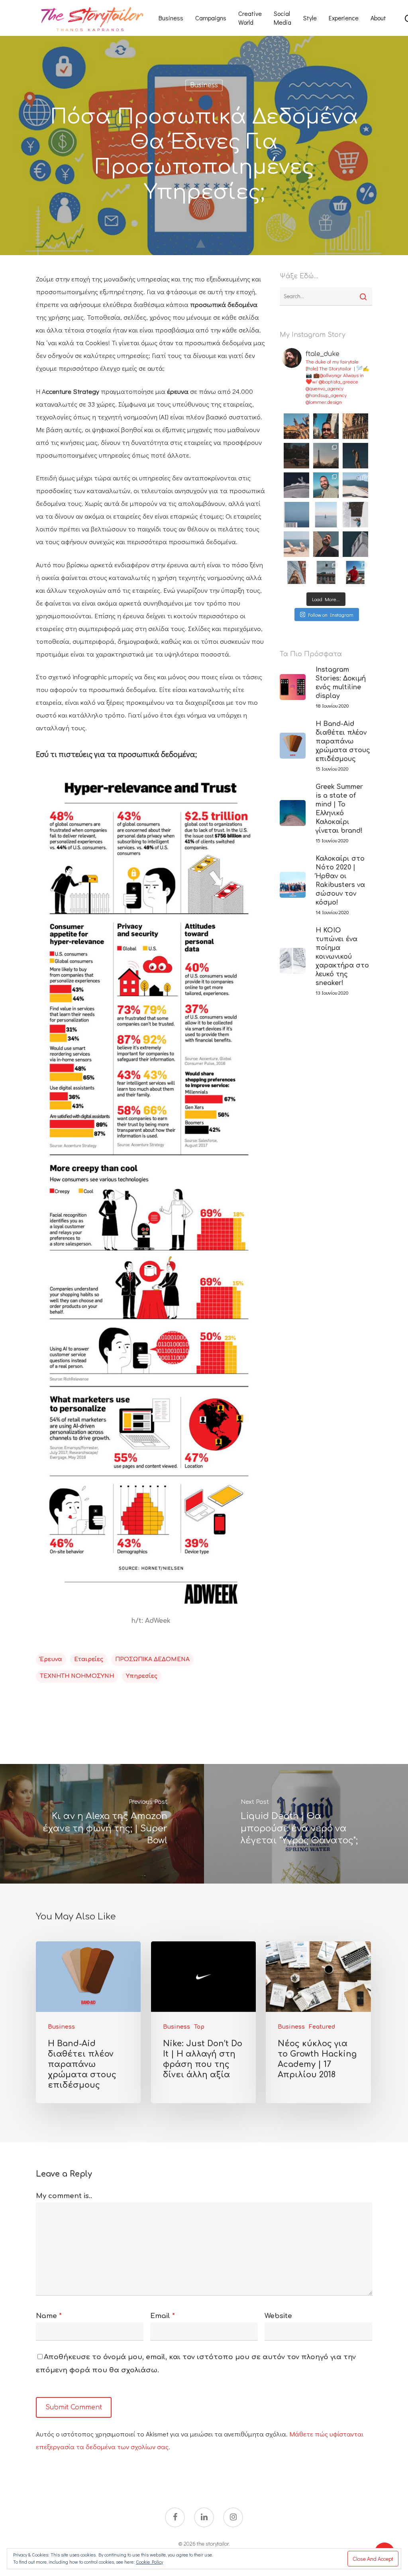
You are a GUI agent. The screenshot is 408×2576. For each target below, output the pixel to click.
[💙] (296, 485)
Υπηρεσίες (142, 1676)
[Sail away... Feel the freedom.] (326, 515)
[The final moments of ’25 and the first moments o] (296, 426)
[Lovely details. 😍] (355, 515)
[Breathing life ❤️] (296, 574)
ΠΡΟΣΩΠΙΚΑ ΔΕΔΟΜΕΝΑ (152, 1659)
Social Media (282, 18)
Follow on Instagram (331, 615)
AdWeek (158, 1621)
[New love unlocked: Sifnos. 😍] (355, 544)
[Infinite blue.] (296, 515)
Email (163, 2316)
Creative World (250, 18)
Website (278, 2316)
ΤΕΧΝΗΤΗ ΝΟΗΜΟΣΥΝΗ (77, 1676)
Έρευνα (51, 1659)
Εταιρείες (89, 1659)
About (378, 18)
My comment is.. (64, 2196)
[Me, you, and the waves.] (296, 544)
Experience (344, 18)
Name (49, 2316)
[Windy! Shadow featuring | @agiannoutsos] (355, 485)
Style (310, 18)
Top (199, 2027)
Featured (322, 2027)
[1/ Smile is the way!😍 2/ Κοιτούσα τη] (326, 485)
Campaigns (211, 18)
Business (171, 18)
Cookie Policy (149, 2562)
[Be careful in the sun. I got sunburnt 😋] (326, 544)
